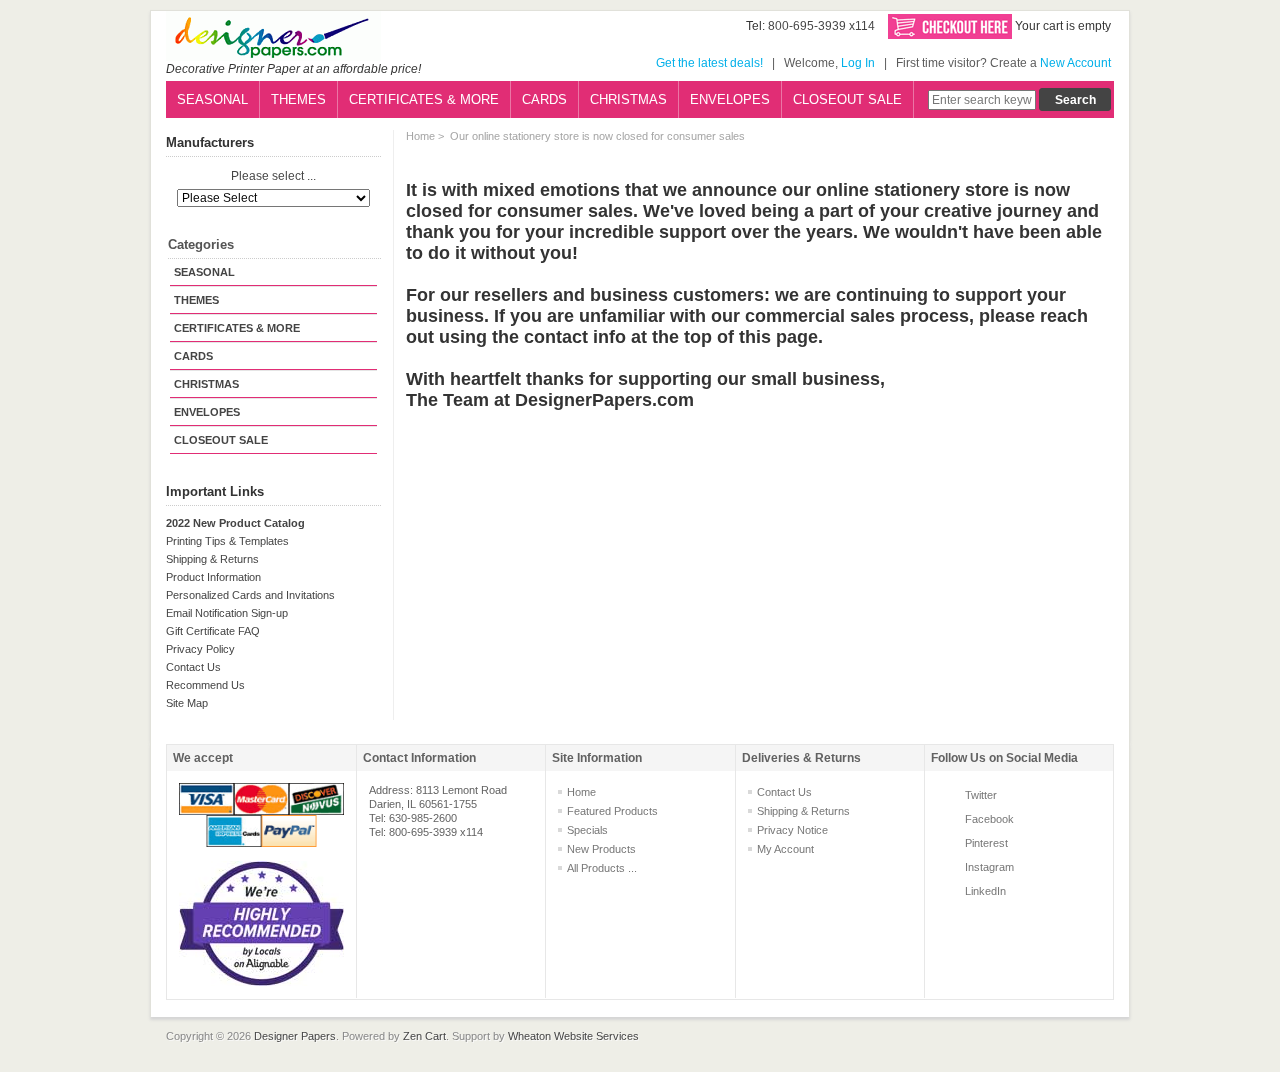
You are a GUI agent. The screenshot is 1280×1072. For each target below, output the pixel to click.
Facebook (989, 819)
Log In (858, 63)
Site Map (187, 703)
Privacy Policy (200, 649)
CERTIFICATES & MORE (424, 99)
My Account (785, 849)
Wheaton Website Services (573, 1036)
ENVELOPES (730, 99)
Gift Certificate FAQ (213, 631)
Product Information (213, 577)
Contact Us (193, 667)
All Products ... (602, 868)
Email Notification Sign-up (227, 613)
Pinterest (986, 843)
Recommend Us (205, 685)
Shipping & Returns (212, 559)
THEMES (298, 99)
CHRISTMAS (628, 99)
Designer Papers (295, 1036)
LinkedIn (985, 891)
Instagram (989, 867)
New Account (1075, 63)
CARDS (544, 99)
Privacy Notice (792, 830)
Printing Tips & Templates (227, 541)
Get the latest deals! (709, 63)
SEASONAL (212, 99)
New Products (601, 849)
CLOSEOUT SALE (847, 99)
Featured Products (612, 811)
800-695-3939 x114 (821, 26)
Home (420, 136)
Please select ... (273, 177)
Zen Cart (424, 1036)
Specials (587, 830)
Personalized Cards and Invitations (250, 595)
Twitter (981, 795)
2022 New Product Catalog (235, 523)
